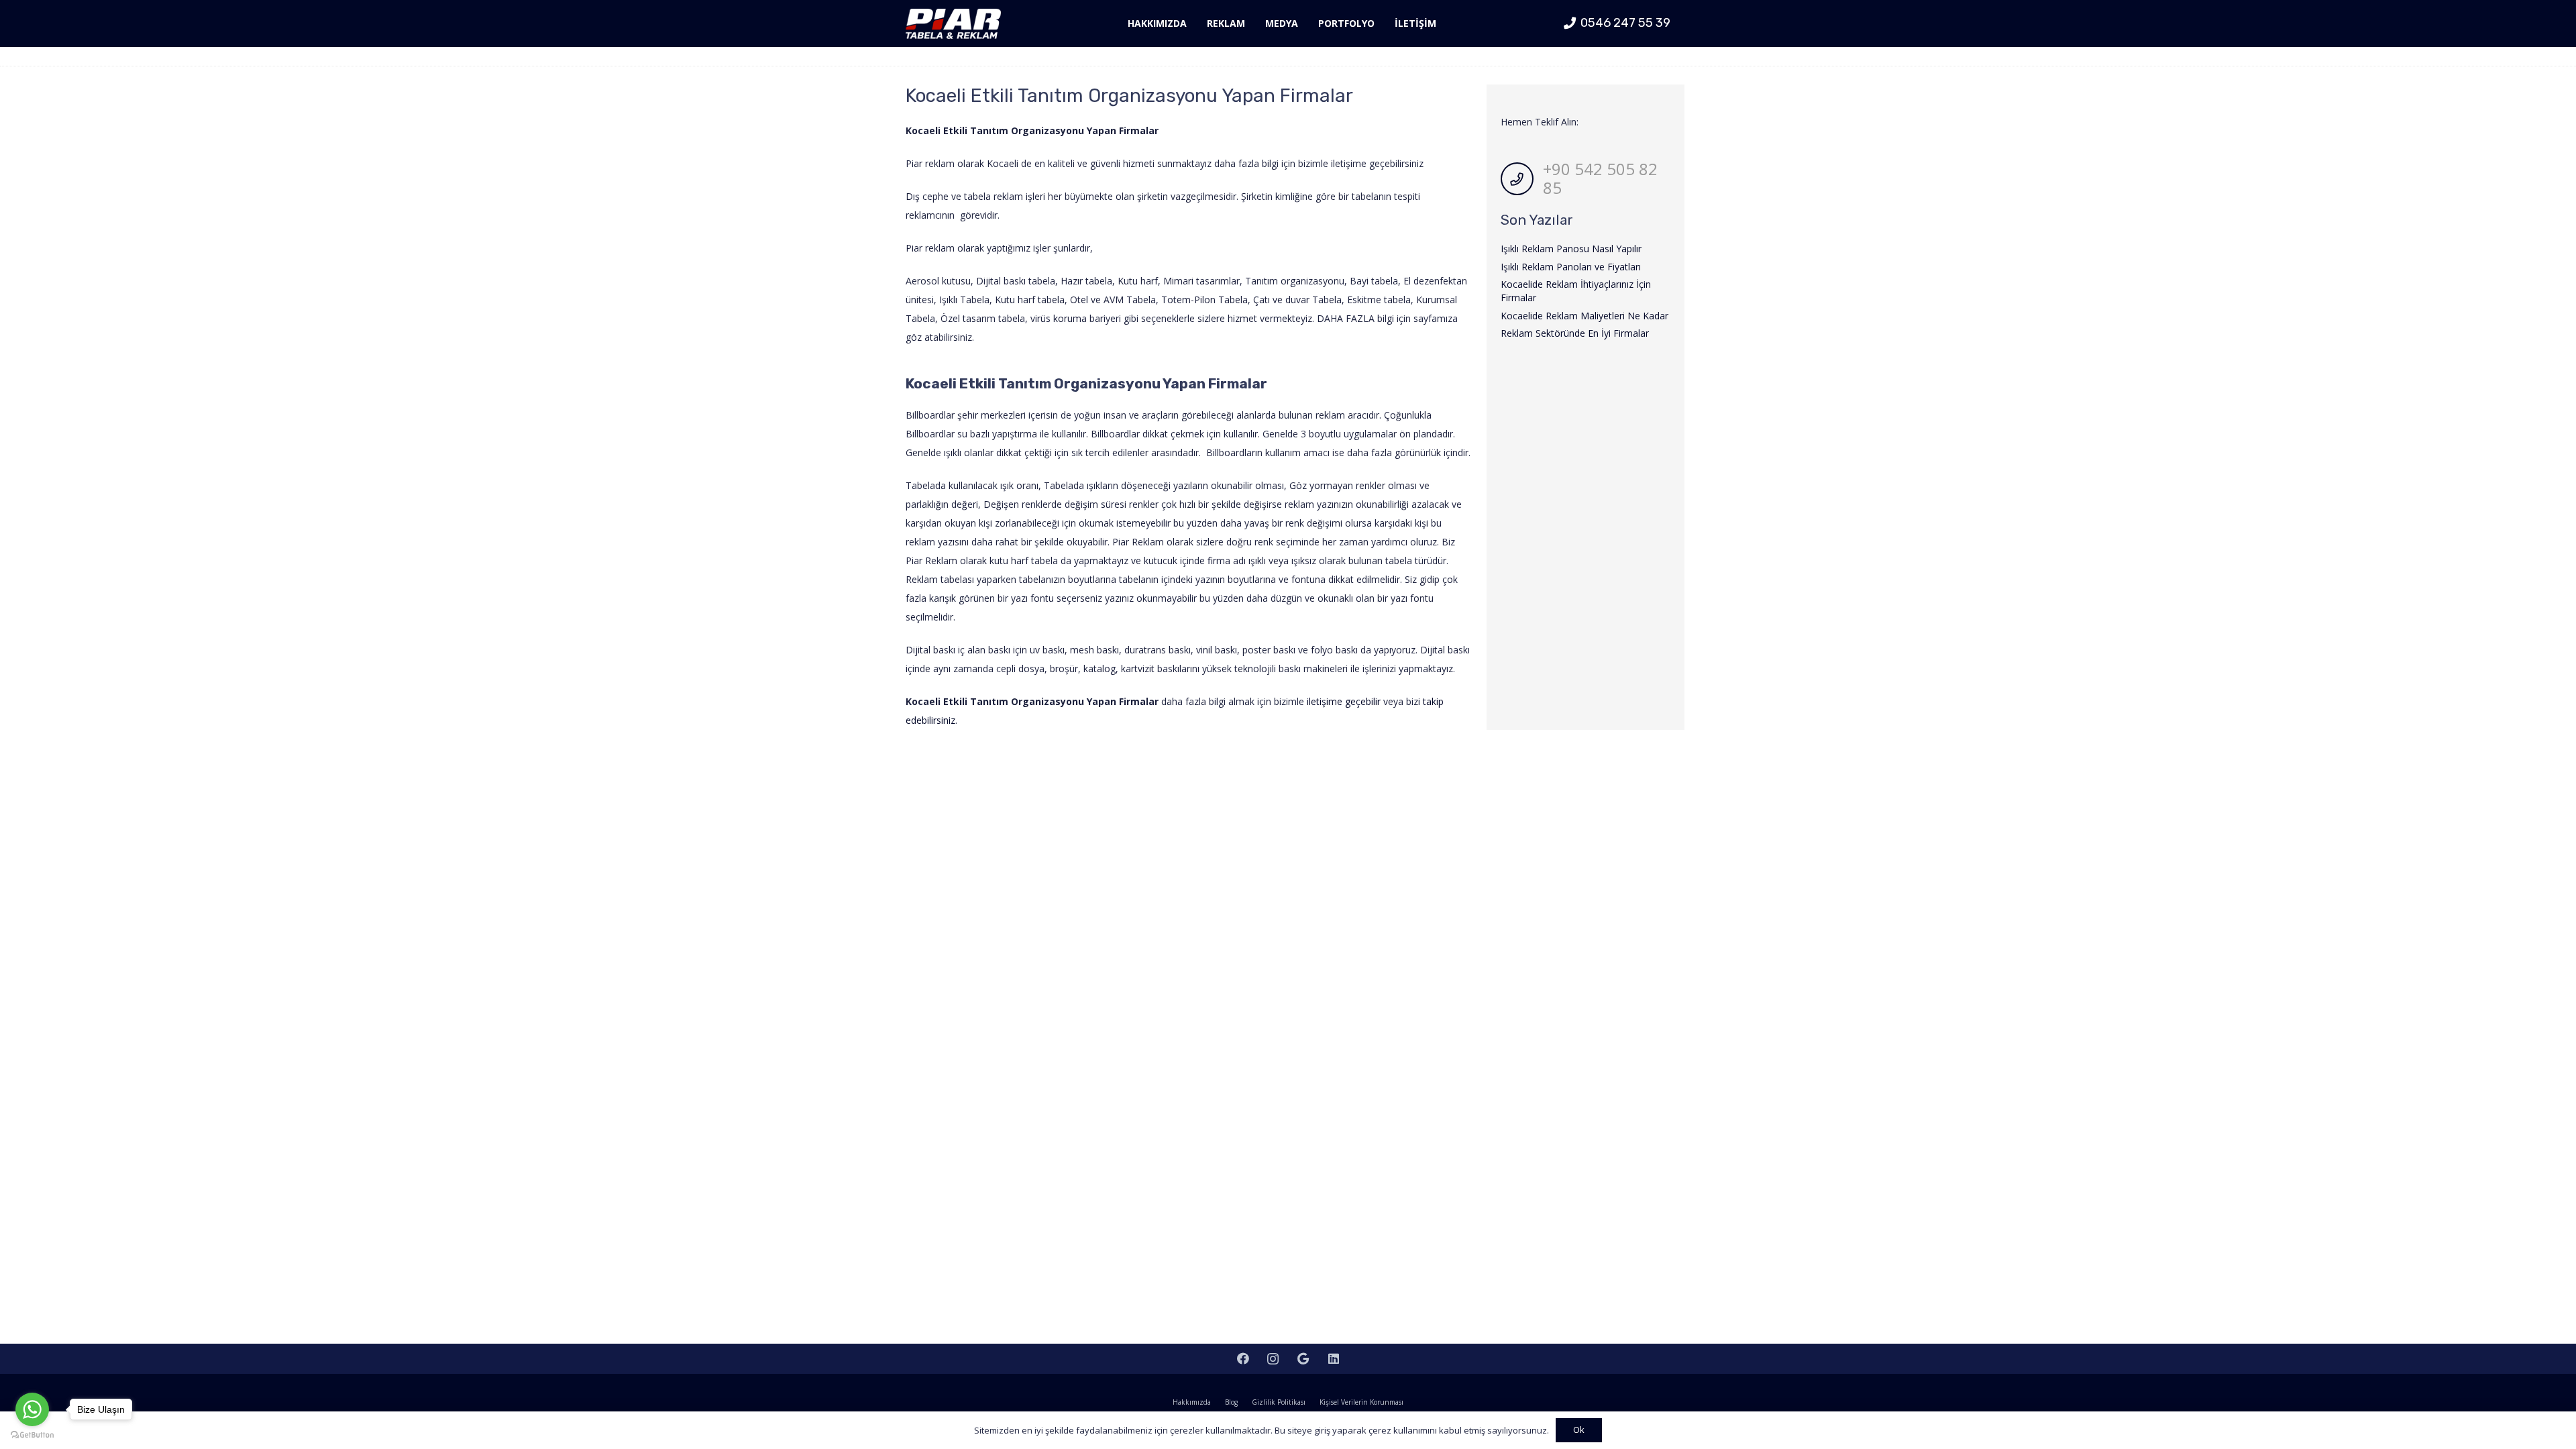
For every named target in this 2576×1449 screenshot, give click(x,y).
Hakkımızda (1192, 1402)
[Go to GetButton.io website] (32, 1435)
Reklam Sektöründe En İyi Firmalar (1575, 333)
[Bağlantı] (953, 24)
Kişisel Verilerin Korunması (1361, 1402)
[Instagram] (1273, 1359)
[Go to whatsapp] (32, 1409)
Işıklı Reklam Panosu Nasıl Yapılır (1571, 249)
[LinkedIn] (1333, 1359)
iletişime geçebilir (1344, 701)
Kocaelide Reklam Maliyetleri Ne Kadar (1585, 316)
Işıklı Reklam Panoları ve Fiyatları (1571, 267)
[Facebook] (1243, 1359)
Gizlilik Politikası (1279, 1402)
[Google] (1303, 1359)
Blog (1231, 1402)
